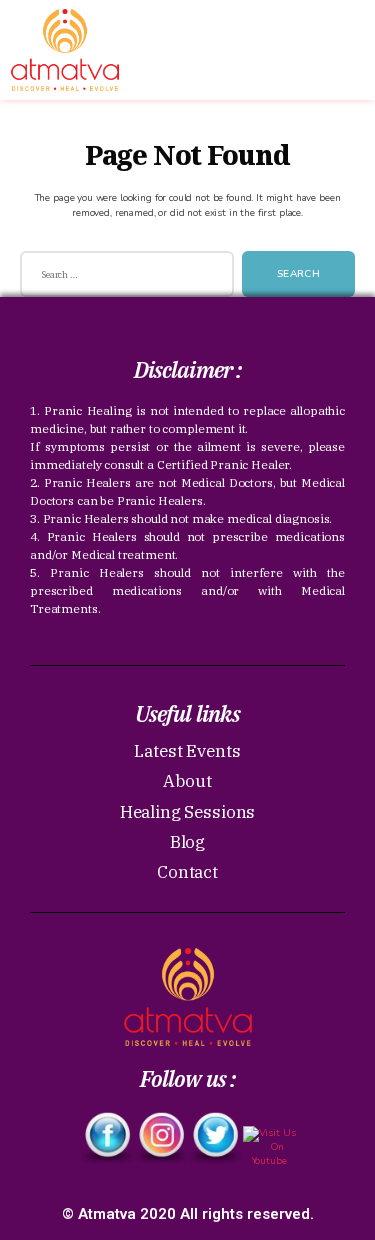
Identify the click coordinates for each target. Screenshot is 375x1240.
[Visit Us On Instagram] (161, 1137)
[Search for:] (123, 278)
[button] (334, 28)
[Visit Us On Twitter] (215, 1137)
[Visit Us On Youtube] (269, 1152)
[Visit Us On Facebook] (107, 1137)
